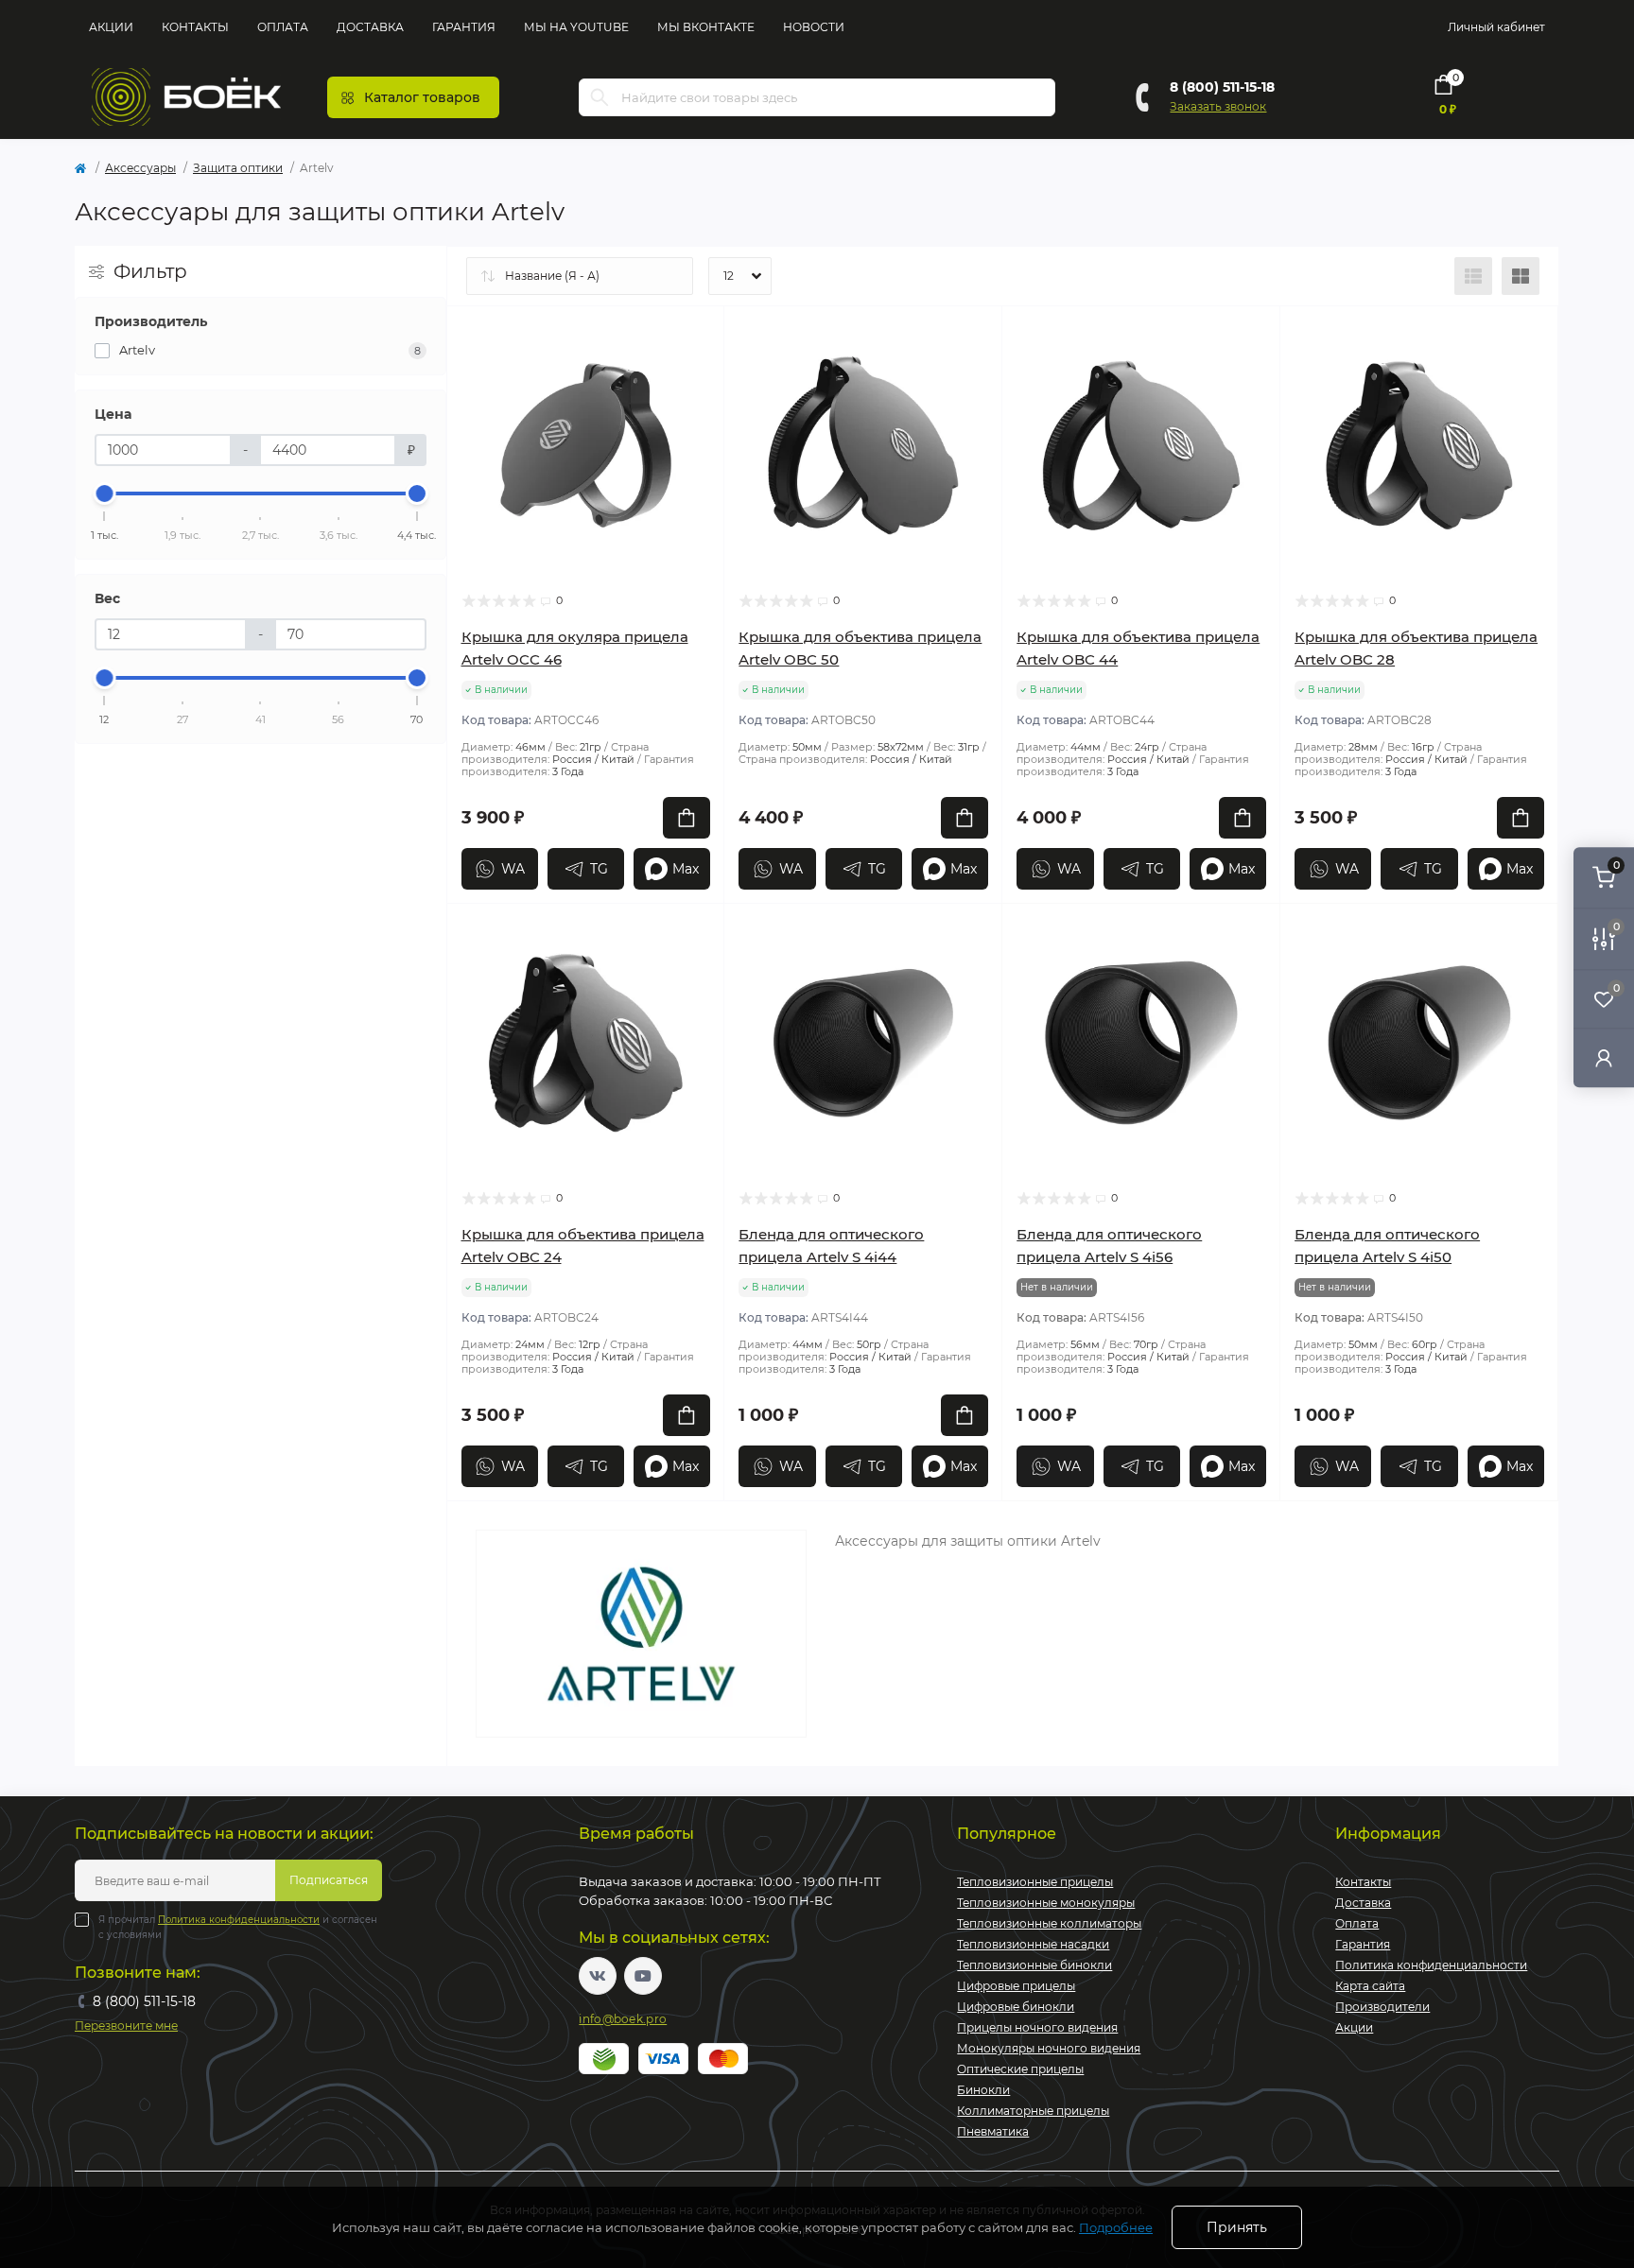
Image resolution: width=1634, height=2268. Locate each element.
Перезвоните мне (126, 2026)
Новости (814, 27)
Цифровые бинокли (1016, 2007)
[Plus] (669, 1529)
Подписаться (329, 1880)
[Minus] (503, 1529)
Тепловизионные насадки (1033, 1944)
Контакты (195, 27)
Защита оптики (238, 168)
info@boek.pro (623, 2019)
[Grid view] (1521, 276)
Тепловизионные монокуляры (1046, 1903)
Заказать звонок (1218, 106)
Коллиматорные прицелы (1033, 2111)
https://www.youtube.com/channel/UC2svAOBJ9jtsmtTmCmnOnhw (643, 1976)
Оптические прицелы (1020, 2069)
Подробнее (1116, 2227)
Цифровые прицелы (1016, 1986)
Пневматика (993, 2131)
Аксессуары (140, 168)
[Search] (600, 97)
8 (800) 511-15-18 (1222, 87)
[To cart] (687, 818)
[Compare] (696, 407)
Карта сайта (1370, 1986)
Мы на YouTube (576, 27)
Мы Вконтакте (706, 27)
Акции (111, 27)
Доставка (370, 27)
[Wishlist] (696, 371)
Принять (1237, 2227)
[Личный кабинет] (1604, 1057)
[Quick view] (696, 335)
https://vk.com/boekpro (598, 1976)
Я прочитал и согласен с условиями (238, 1927)
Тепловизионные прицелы (1035, 1882)
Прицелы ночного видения (1037, 2027)
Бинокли (983, 2090)
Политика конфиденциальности (239, 1920)
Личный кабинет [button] (1496, 27)
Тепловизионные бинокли (1034, 1965)
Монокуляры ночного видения (1049, 2048)
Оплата (283, 27)
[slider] (105, 493)
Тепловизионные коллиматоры (1049, 1923)
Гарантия (464, 27)
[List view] (1473, 276)
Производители (1382, 2007)
